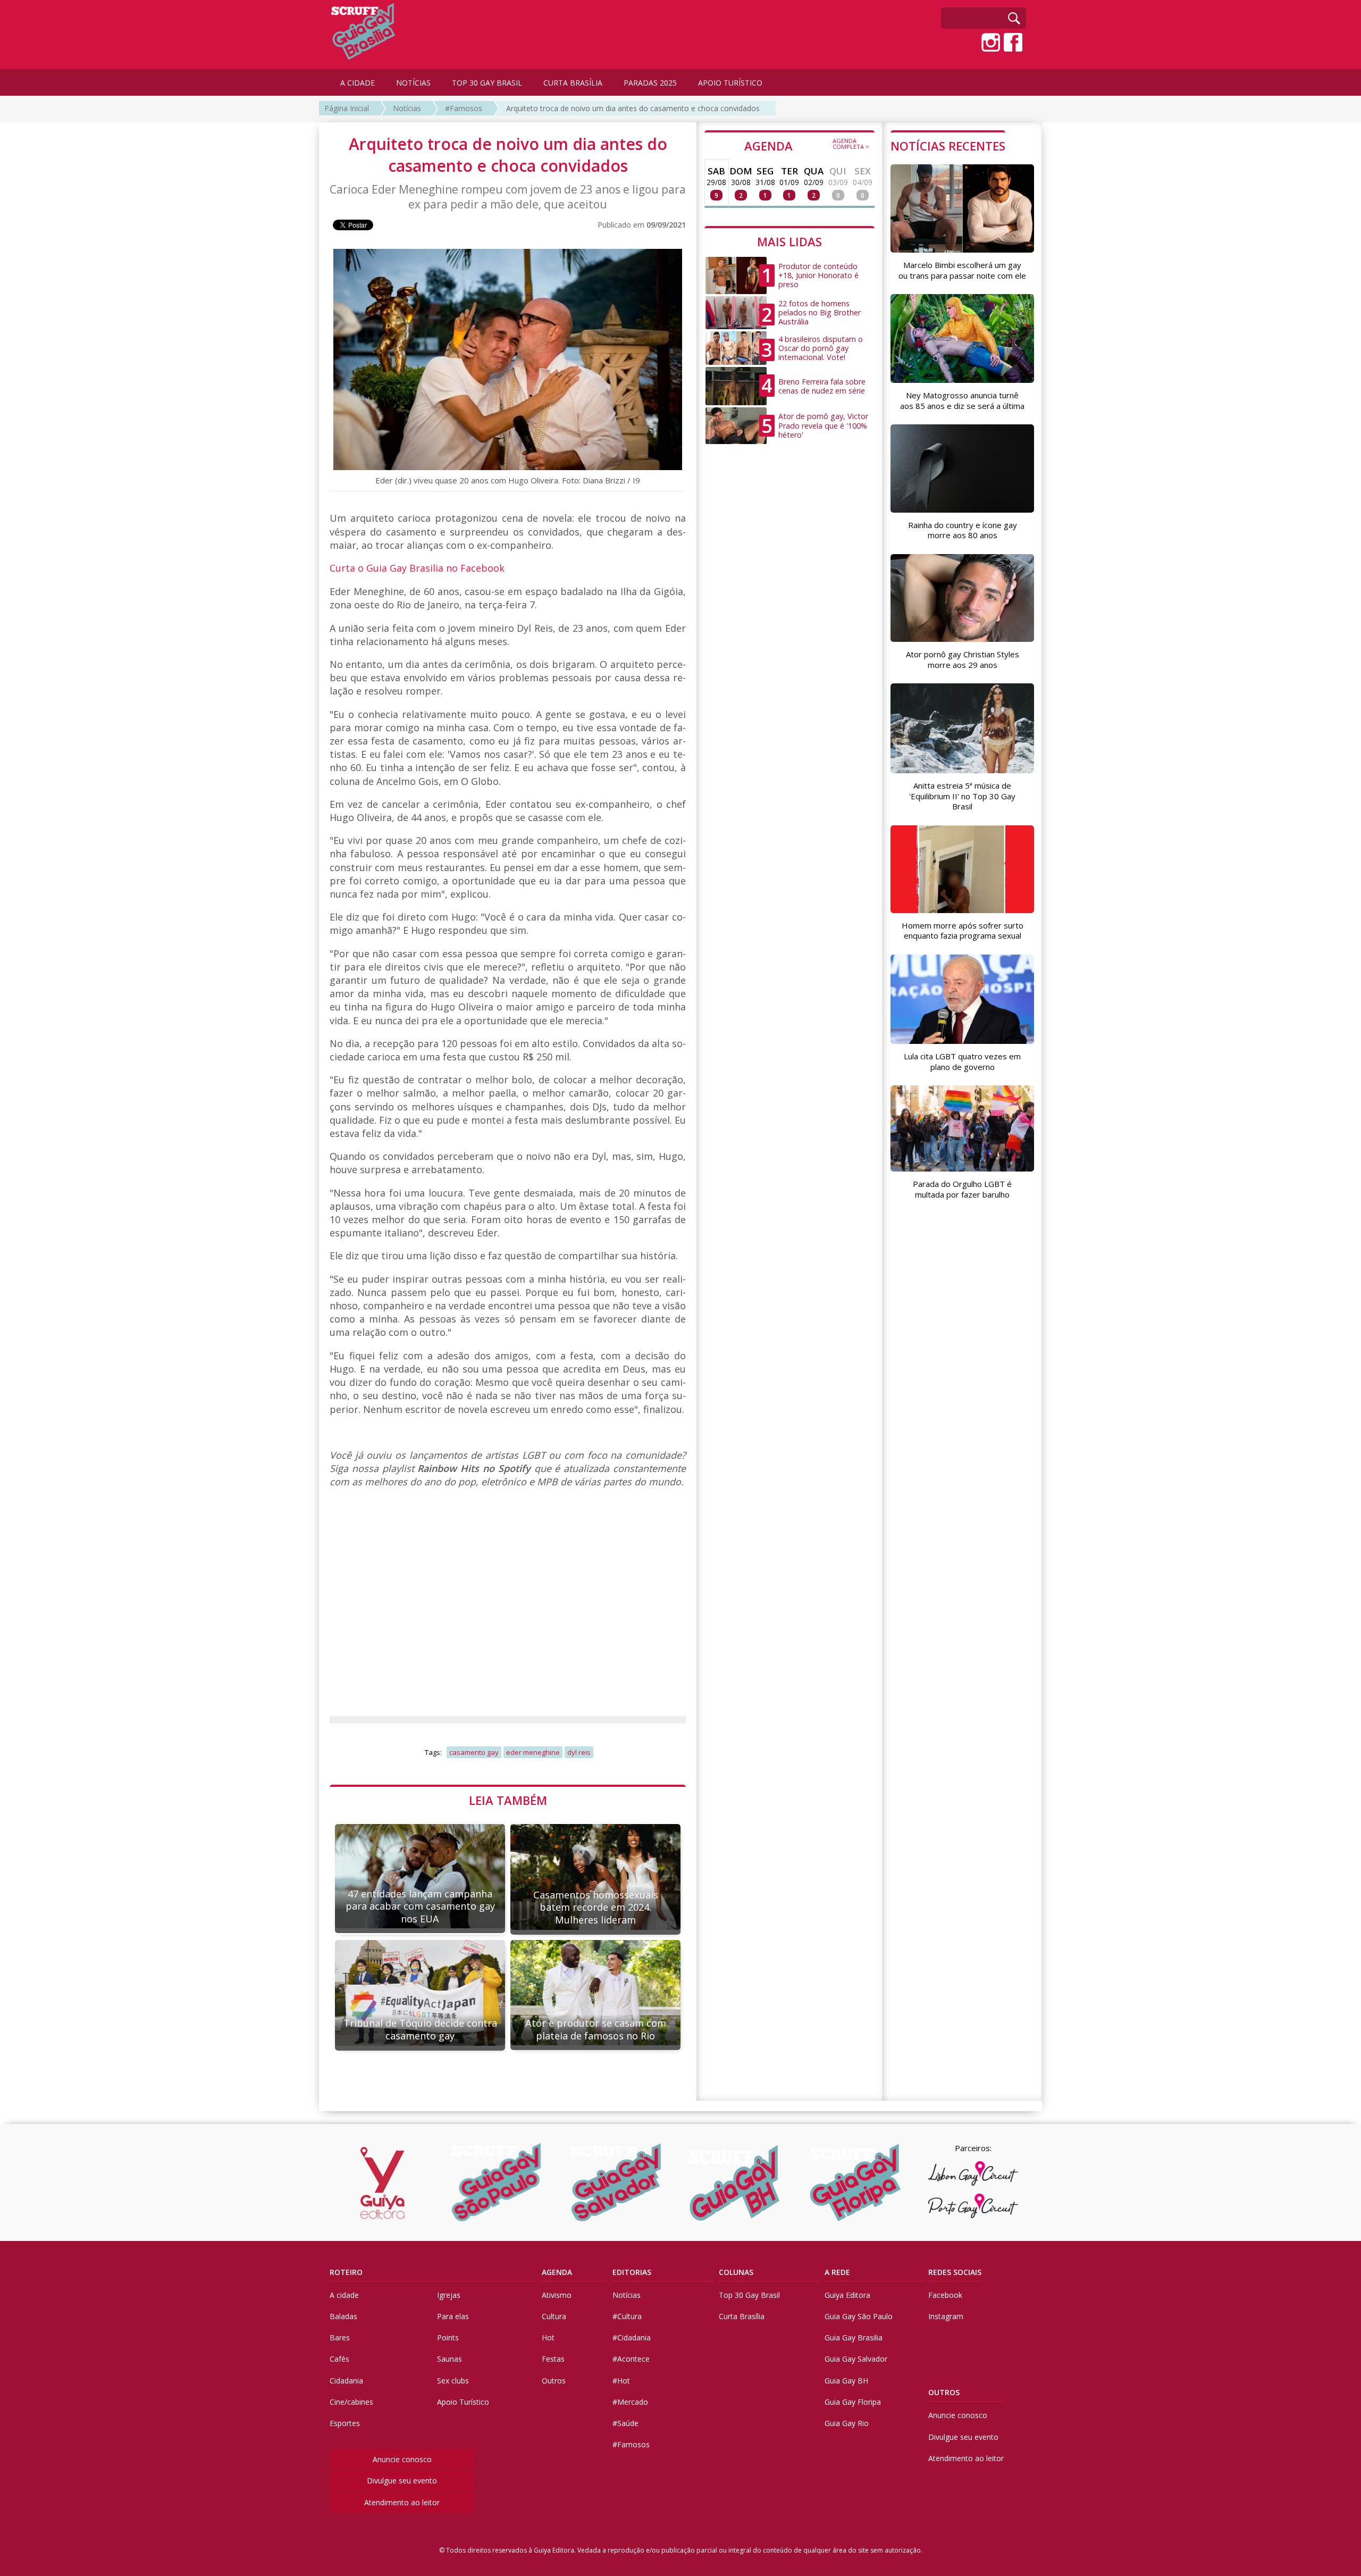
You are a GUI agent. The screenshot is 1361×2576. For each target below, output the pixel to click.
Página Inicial (347, 108)
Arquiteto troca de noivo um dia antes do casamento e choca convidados (633, 108)
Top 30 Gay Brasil (749, 2295)
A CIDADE (358, 83)
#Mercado (630, 2402)
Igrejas (449, 2295)
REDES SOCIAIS (955, 2272)
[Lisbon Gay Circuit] (973, 2173)
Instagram (946, 2316)
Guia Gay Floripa (853, 2402)
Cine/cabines (351, 2402)
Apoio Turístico (463, 2402)
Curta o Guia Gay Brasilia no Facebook (417, 568)
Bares (340, 2337)
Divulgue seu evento (402, 2481)
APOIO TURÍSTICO (730, 83)
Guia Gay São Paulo (859, 2316)
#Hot (621, 2381)
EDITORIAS (632, 2272)
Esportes (345, 2423)
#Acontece (631, 2359)
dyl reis (579, 1752)
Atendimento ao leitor (402, 2502)
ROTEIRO (346, 2272)
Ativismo (557, 2295)
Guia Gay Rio (847, 2423)
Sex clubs (453, 2381)
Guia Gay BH (846, 2381)
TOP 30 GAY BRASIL (487, 83)
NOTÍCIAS (413, 83)
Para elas (453, 2316)
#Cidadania (632, 2337)
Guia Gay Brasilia (854, 2337)
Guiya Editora (847, 2295)
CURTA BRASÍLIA (573, 83)
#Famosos (464, 108)
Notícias (407, 108)
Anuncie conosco (402, 2459)
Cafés (339, 2359)
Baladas (343, 2316)
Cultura (554, 2316)
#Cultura (627, 2316)
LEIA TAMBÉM (508, 1800)
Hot (548, 2337)
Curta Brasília (742, 2316)
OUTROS (944, 2392)
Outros (554, 2381)
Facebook (945, 2295)
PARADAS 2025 (650, 83)
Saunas (450, 2359)
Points (448, 2337)
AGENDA (807, 145)
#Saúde (625, 2423)
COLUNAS (736, 2272)
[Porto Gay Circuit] (973, 2206)
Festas (553, 2359)
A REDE (837, 2272)
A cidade (344, 2295)
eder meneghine (533, 1752)
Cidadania (346, 2381)
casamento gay (474, 1752)
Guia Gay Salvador (856, 2359)
